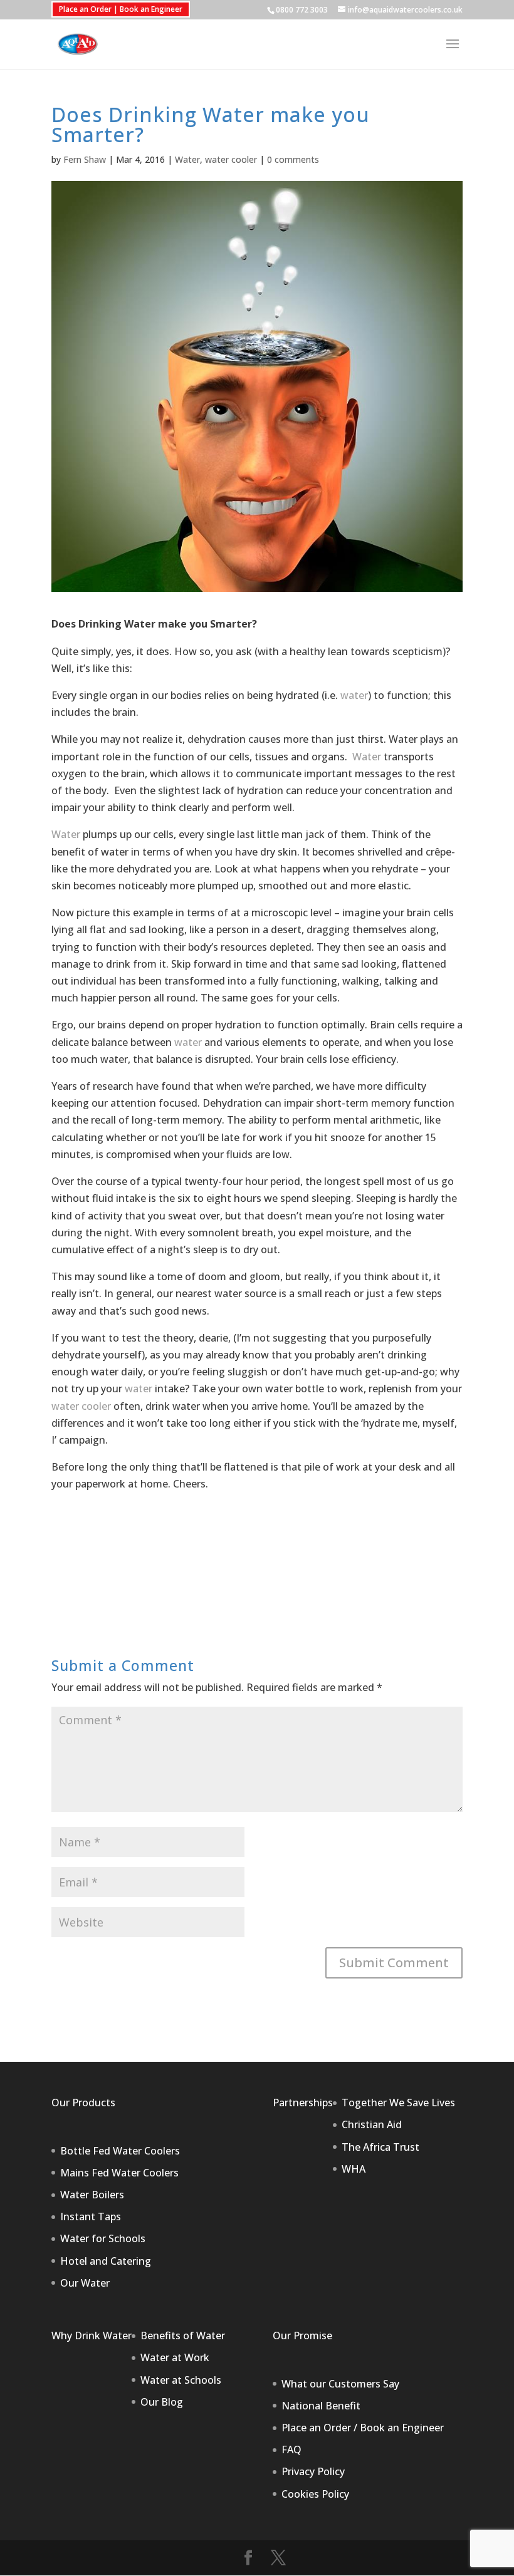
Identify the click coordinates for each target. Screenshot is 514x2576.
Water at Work (175, 2357)
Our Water (85, 2283)
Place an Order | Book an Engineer (121, 9)
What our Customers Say (340, 2384)
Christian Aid (372, 2124)
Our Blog (162, 2402)
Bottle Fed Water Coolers (120, 2151)
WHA (354, 2169)
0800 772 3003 (302, 10)
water (354, 695)
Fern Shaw (85, 159)
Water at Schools (181, 2380)
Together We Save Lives (398, 2103)
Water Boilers (92, 2195)
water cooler (231, 159)
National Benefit (321, 2406)
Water (187, 159)
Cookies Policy (315, 2494)
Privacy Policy (313, 2471)
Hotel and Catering (106, 2261)
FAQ (291, 2449)
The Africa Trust (380, 2147)
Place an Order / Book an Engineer (363, 2428)
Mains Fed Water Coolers (119, 2173)
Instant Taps (91, 2216)
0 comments (293, 159)
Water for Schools (103, 2238)
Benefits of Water (183, 2335)
